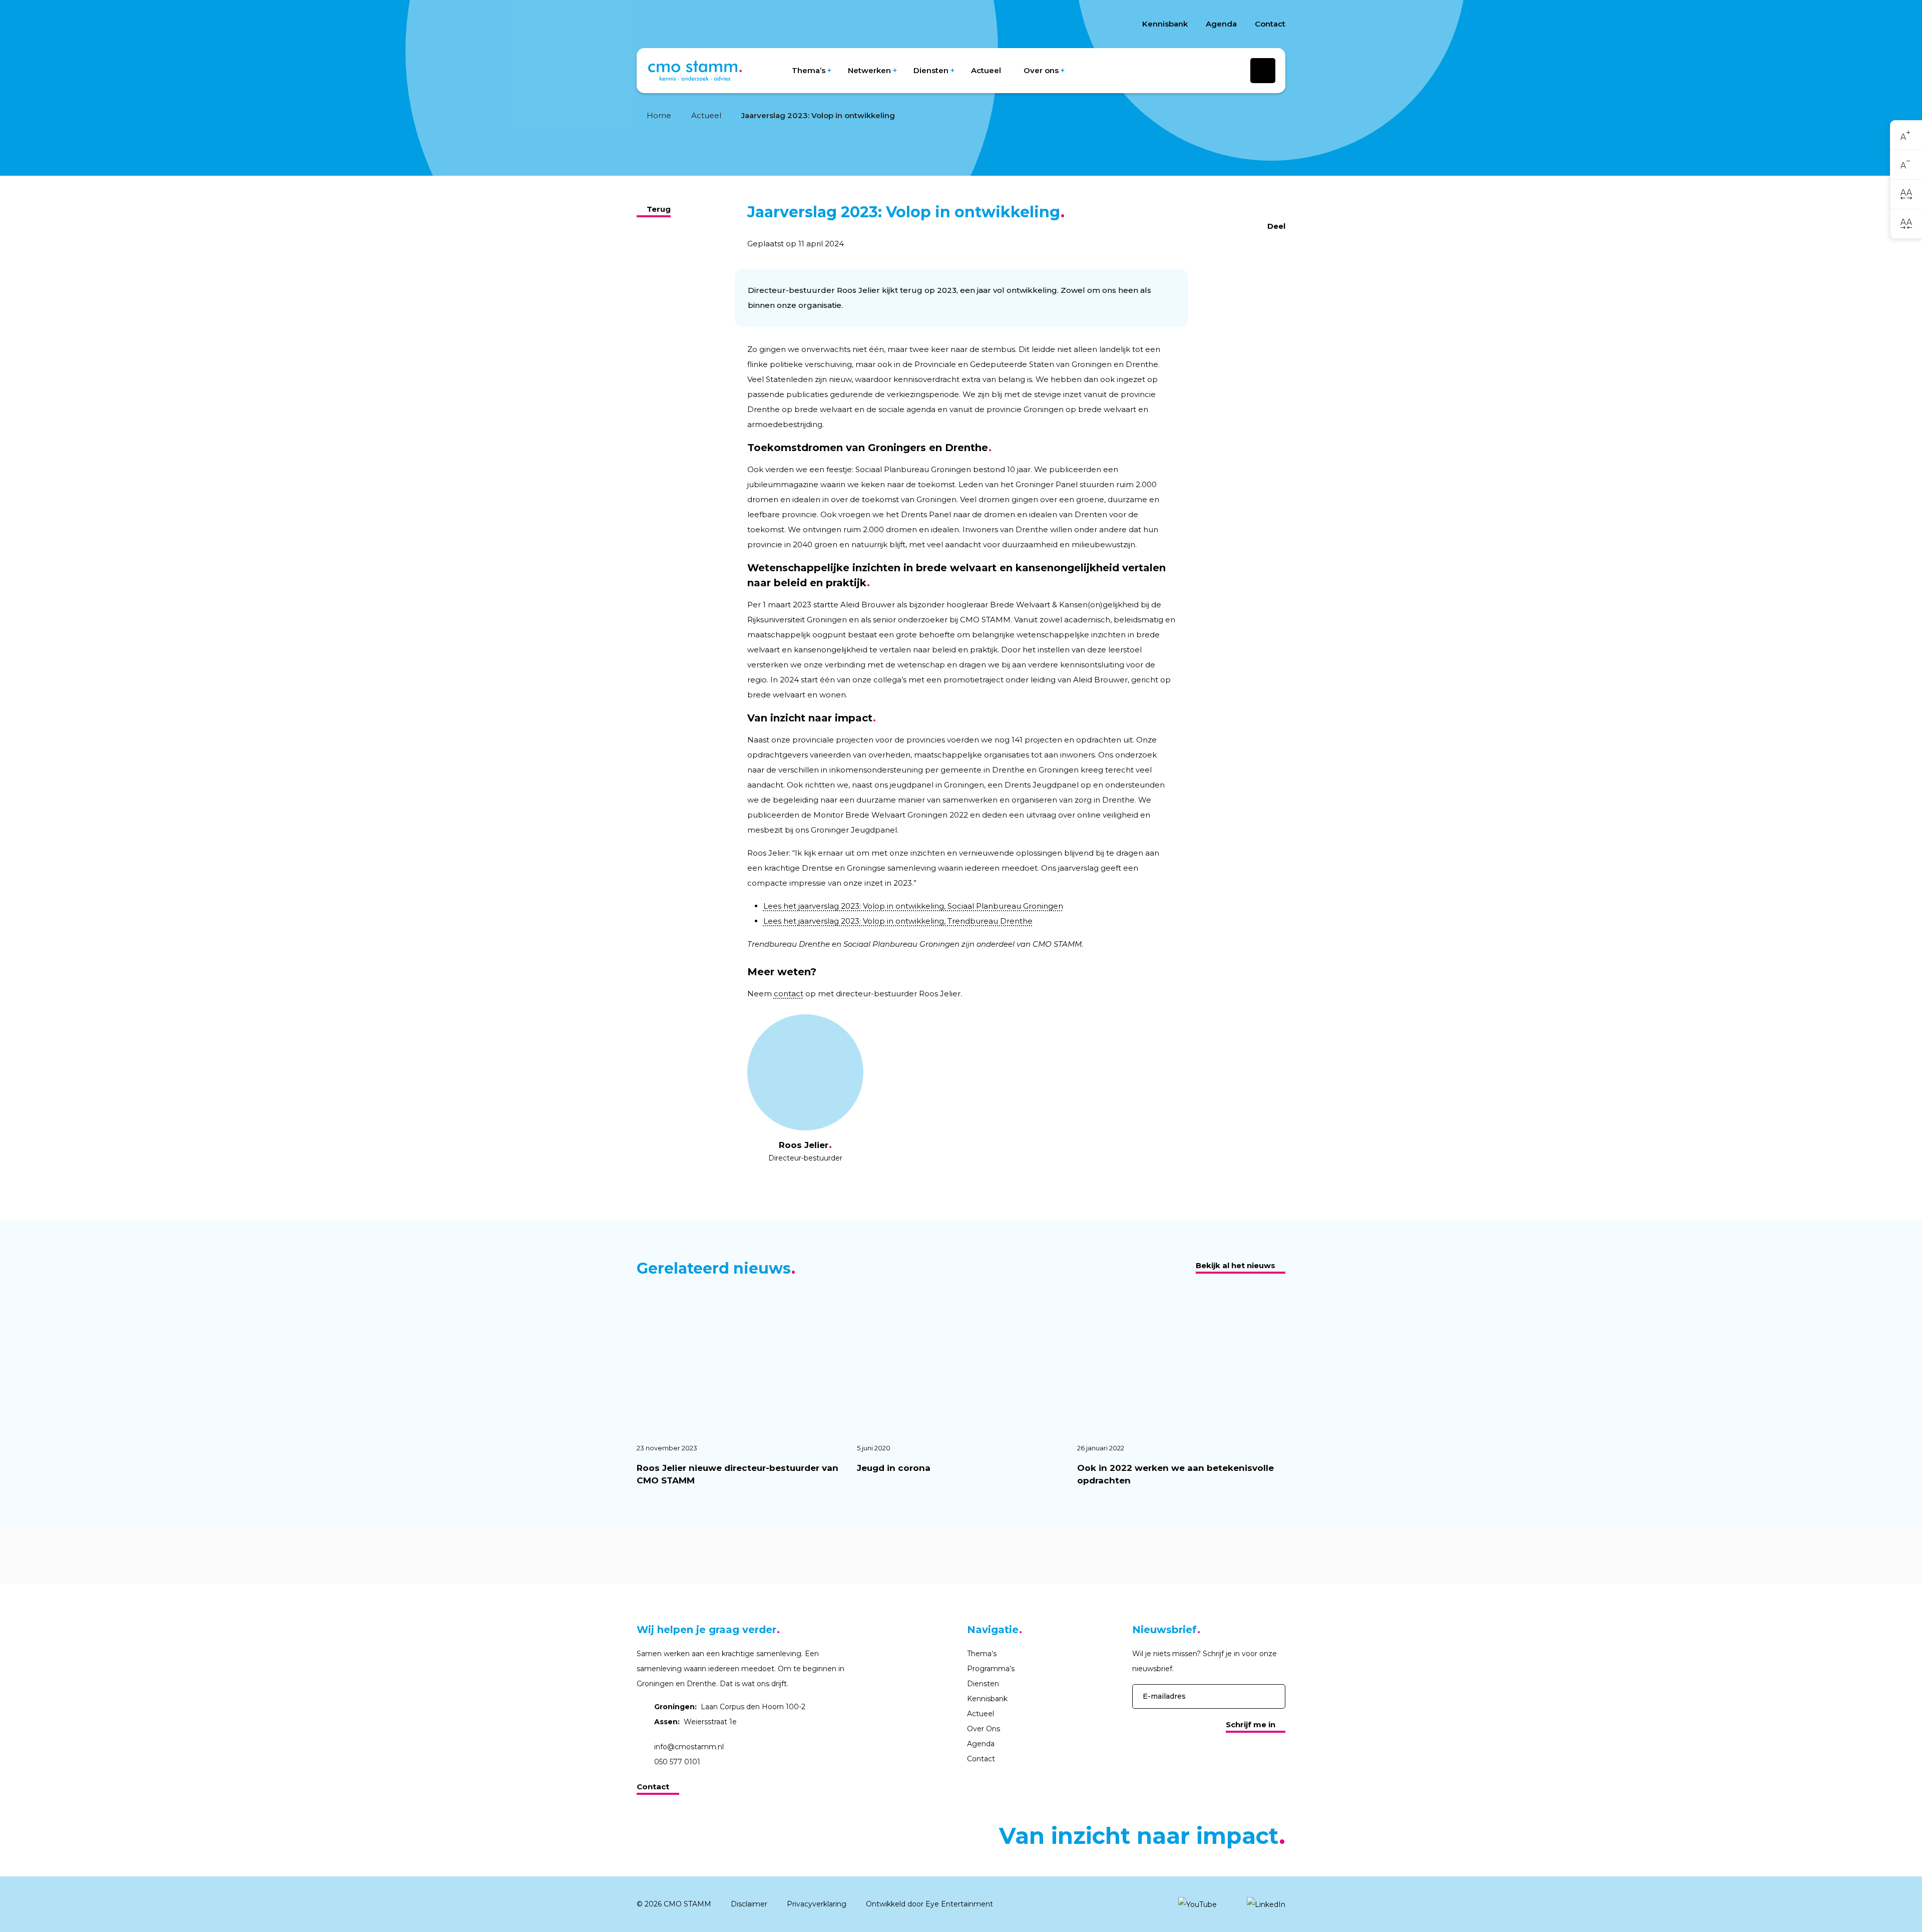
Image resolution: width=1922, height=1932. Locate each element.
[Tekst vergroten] (1906, 135)
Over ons (1041, 70)
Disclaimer (749, 1904)
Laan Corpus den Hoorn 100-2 (730, 1707)
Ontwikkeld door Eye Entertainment (929, 1904)
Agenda (1221, 24)
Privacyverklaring (817, 1904)
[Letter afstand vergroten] (1906, 194)
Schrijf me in (1251, 1724)
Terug (659, 209)
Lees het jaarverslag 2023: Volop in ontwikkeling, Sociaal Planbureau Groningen (913, 906)
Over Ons (984, 1729)
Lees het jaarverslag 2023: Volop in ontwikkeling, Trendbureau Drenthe (898, 921)
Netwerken (869, 70)
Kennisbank (1165, 24)
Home (659, 115)
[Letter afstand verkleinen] (1906, 224)
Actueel (986, 70)
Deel (1276, 226)
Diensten (931, 70)
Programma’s (991, 1669)
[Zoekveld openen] (1263, 71)
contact (789, 994)
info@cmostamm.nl (689, 1747)
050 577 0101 (677, 1762)
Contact (1270, 24)
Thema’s (809, 70)
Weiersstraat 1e (695, 1722)
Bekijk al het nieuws (1236, 1265)
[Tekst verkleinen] (1906, 165)
